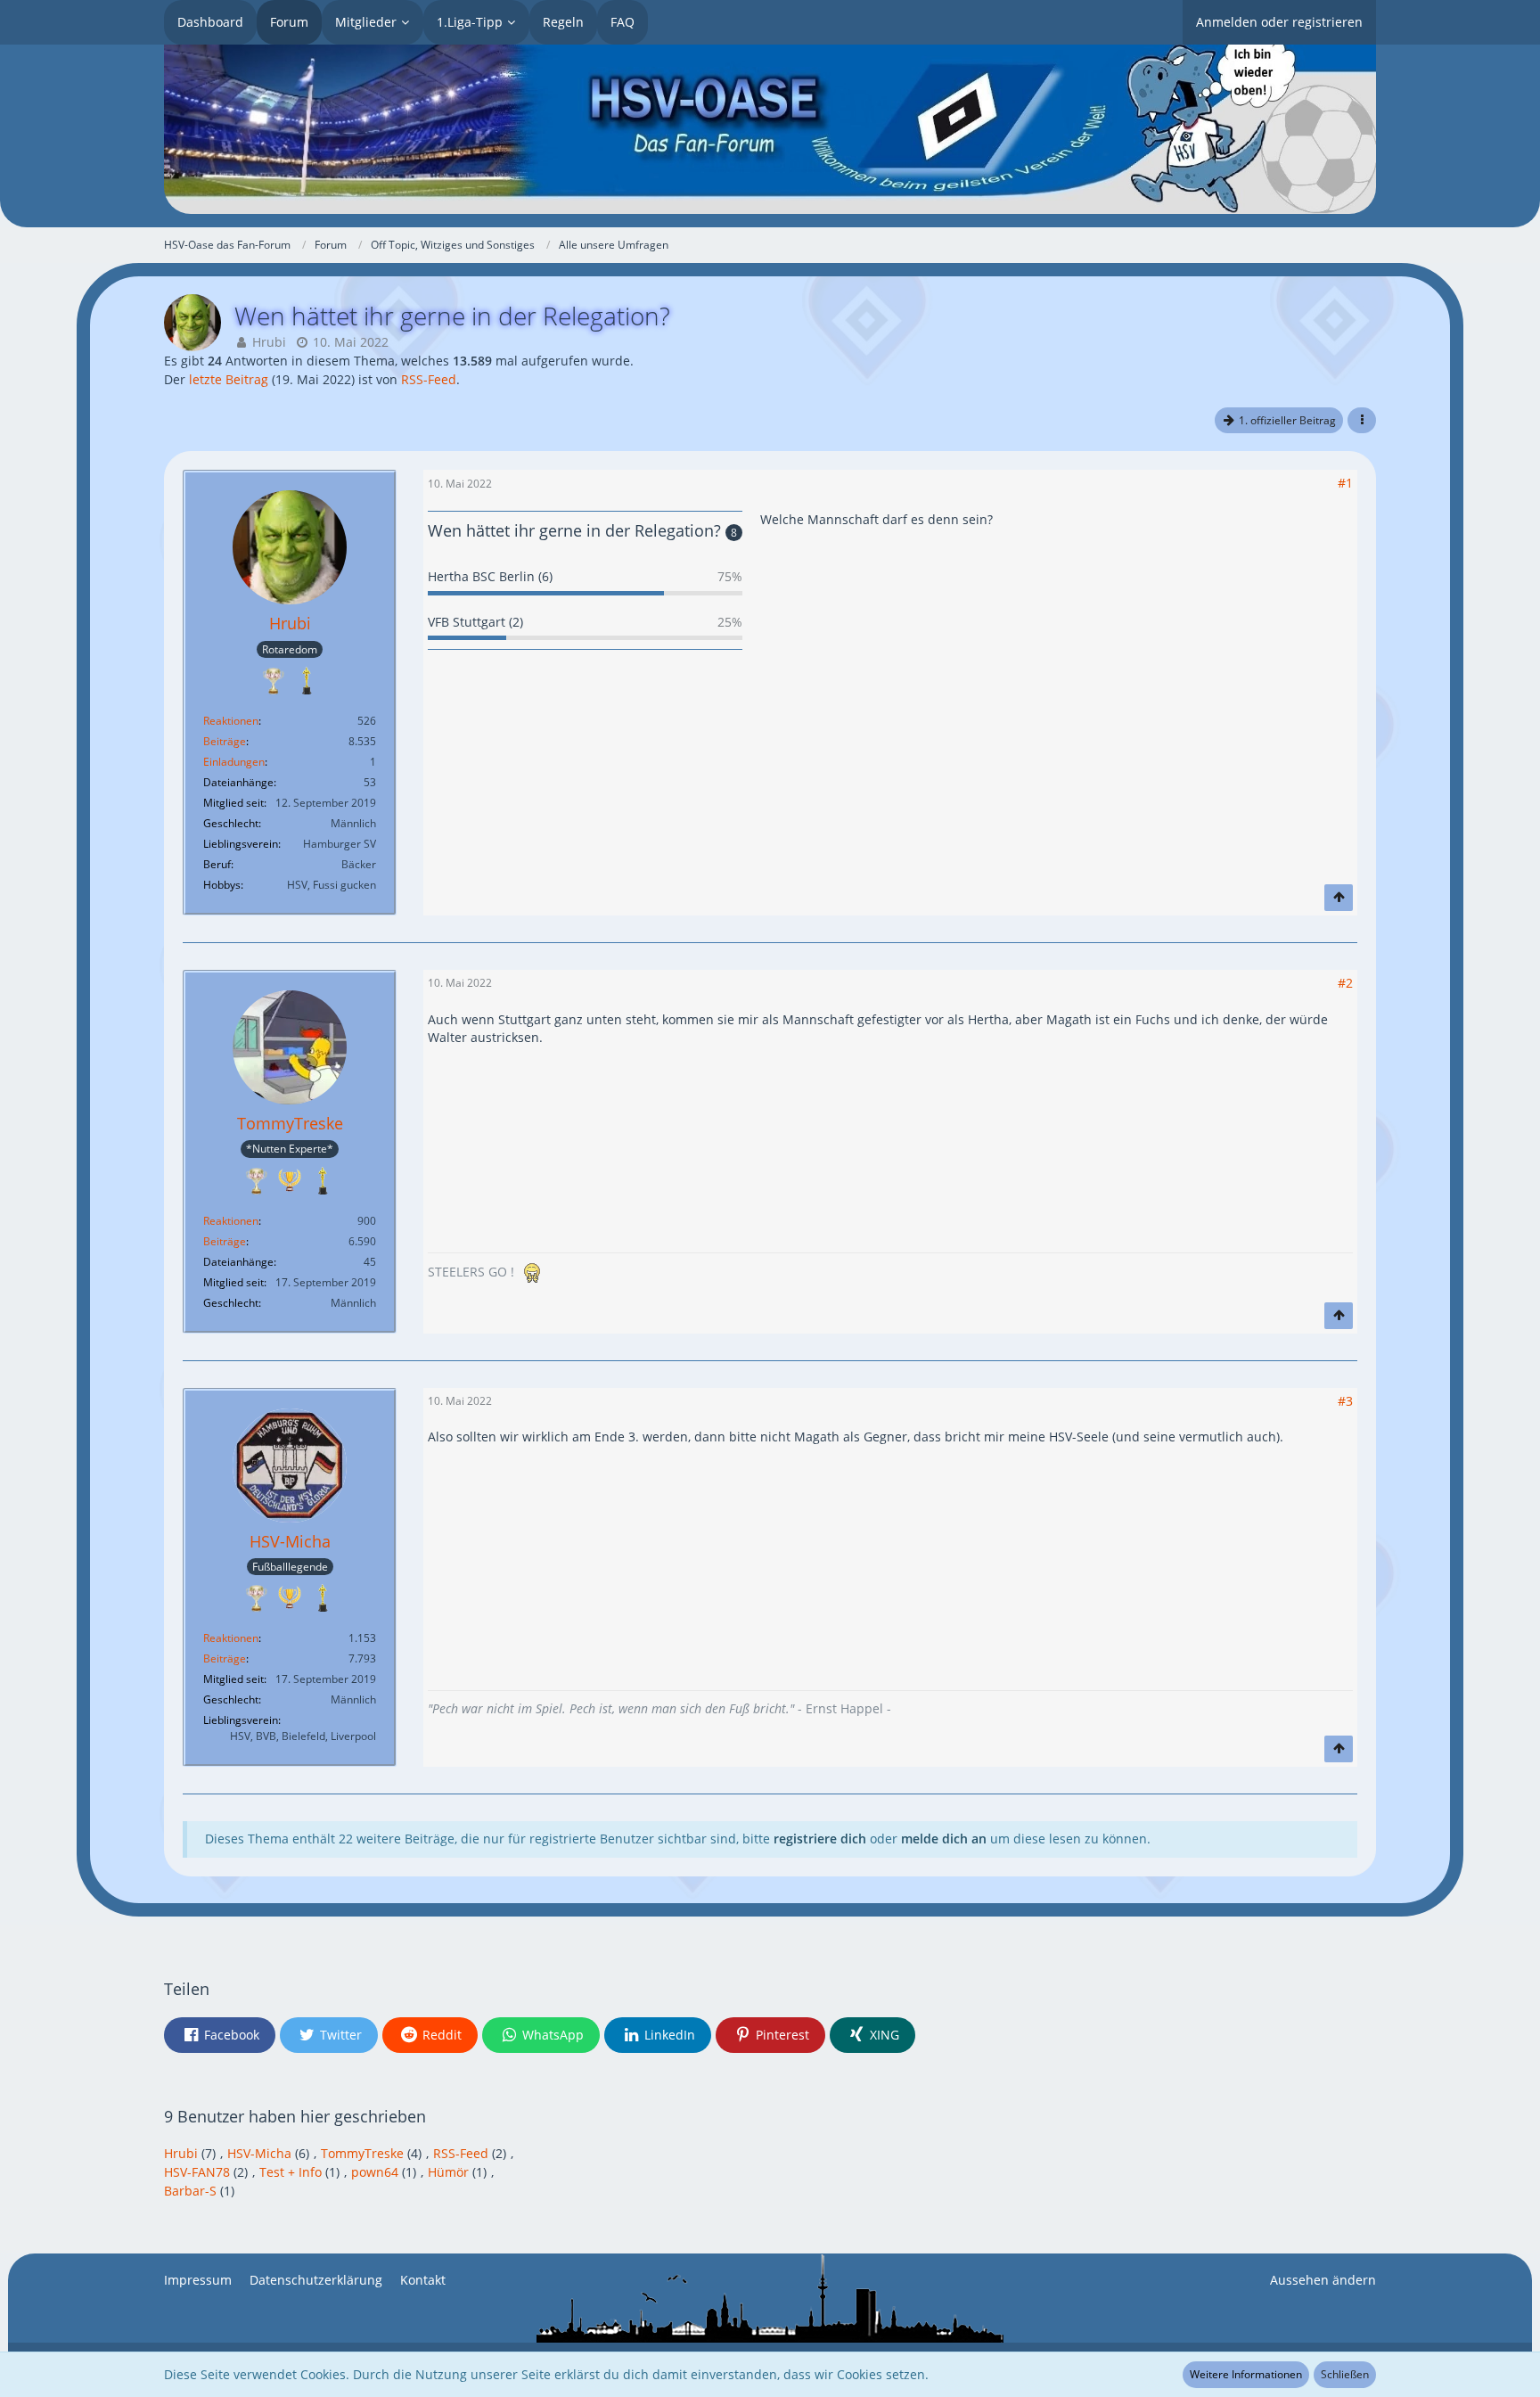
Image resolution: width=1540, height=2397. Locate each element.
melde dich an (944, 1839)
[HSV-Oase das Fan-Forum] (770, 129)
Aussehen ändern (1323, 2280)
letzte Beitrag (229, 379)
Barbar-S (190, 2191)
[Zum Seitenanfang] (1339, 898)
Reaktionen (231, 721)
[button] (1362, 421)
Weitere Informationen (1246, 2374)
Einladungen (234, 762)
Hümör (448, 2172)
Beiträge (225, 741)
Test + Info (291, 2172)
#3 (1345, 1401)
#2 (1345, 983)
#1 (1345, 483)
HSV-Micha (259, 2153)
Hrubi (269, 342)
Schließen (1345, 2374)
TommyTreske (362, 2153)
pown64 (375, 2172)
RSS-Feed (429, 379)
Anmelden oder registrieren (1279, 22)
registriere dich (820, 1839)
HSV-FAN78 (197, 2172)
